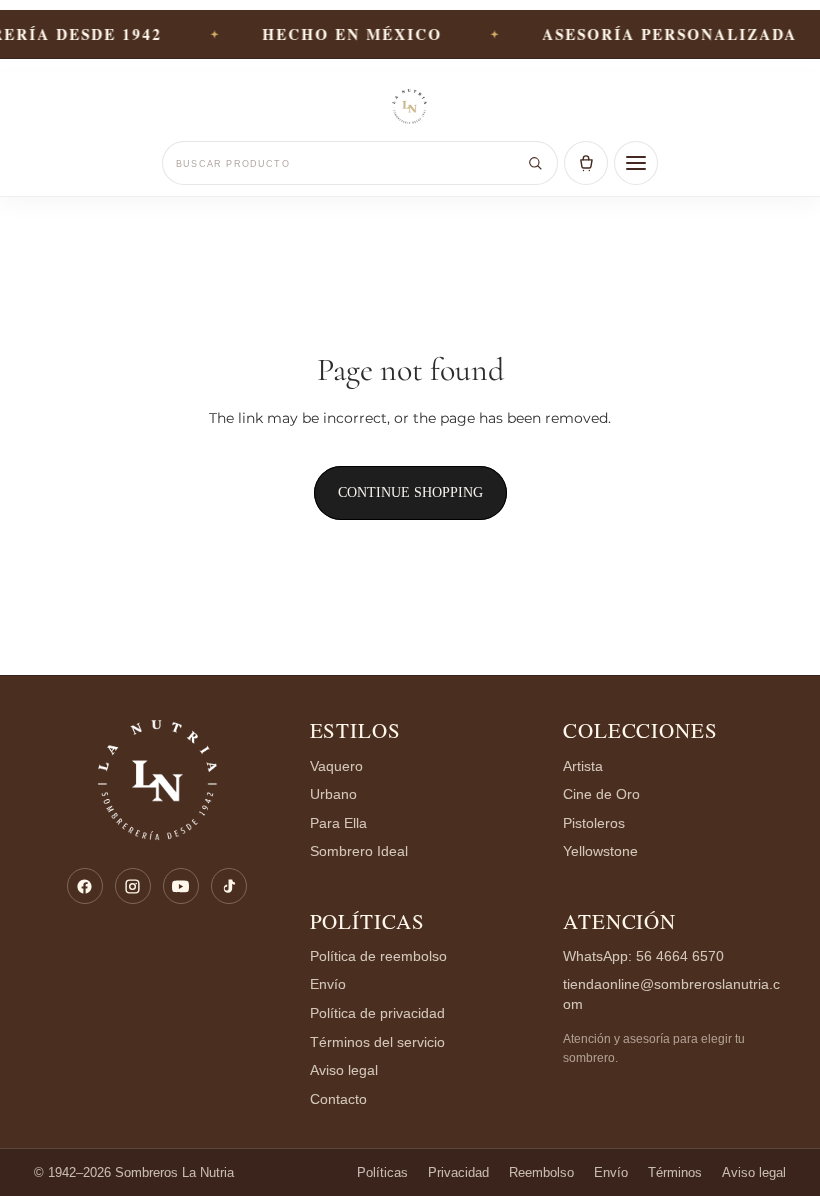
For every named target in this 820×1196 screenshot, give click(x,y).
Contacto (338, 1099)
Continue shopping (410, 492)
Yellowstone (600, 851)
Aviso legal (344, 1070)
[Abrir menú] (636, 163)
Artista (583, 766)
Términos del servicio (377, 1042)
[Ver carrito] (586, 163)
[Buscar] (535, 163)
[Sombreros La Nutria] (410, 108)
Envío (328, 984)
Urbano (333, 794)
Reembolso (541, 1173)
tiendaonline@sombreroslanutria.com (671, 994)
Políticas (368, 921)
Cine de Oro (601, 794)
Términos (675, 1173)
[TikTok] (229, 886)
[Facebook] (85, 886)
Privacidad (458, 1173)
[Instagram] (133, 886)
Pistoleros (594, 823)
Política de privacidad (377, 1013)
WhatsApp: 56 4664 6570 (643, 956)
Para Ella (338, 823)
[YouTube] (181, 886)
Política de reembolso (378, 956)
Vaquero (336, 766)
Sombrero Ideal (359, 851)
